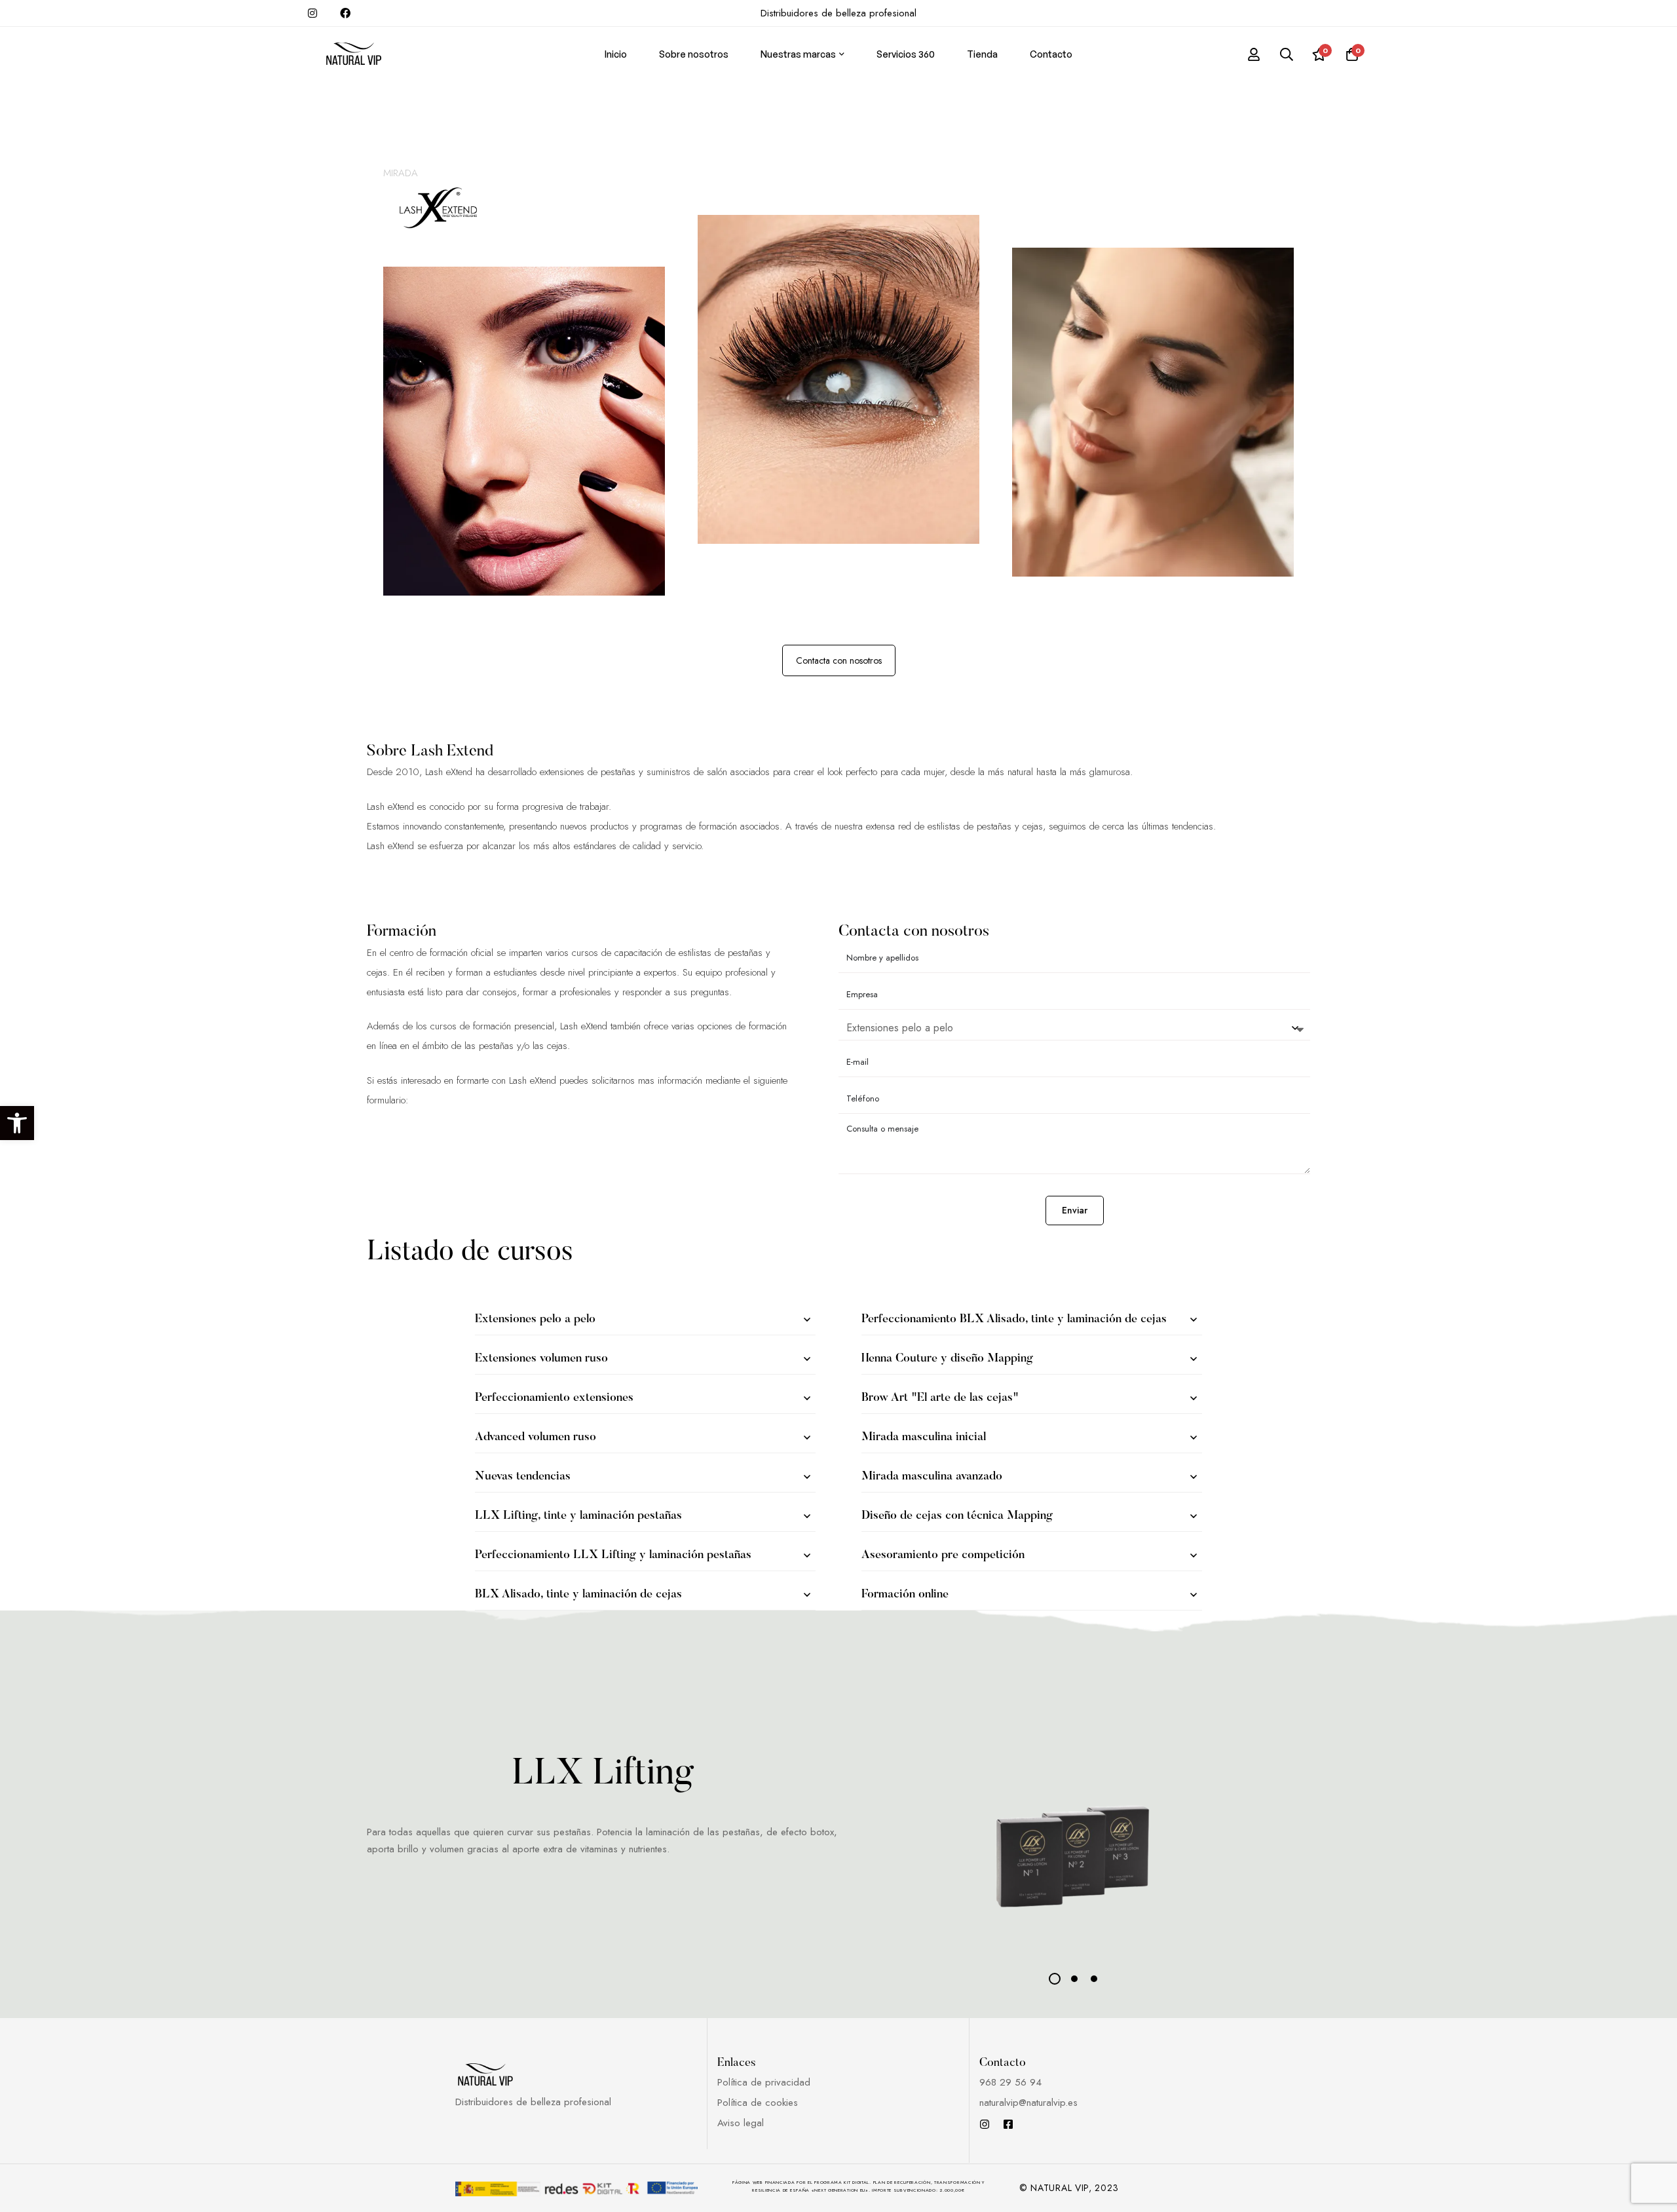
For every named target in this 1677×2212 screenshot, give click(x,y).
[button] (17, 1123)
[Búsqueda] (1287, 54)
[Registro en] (1254, 54)
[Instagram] (985, 2124)
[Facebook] (1008, 2124)
